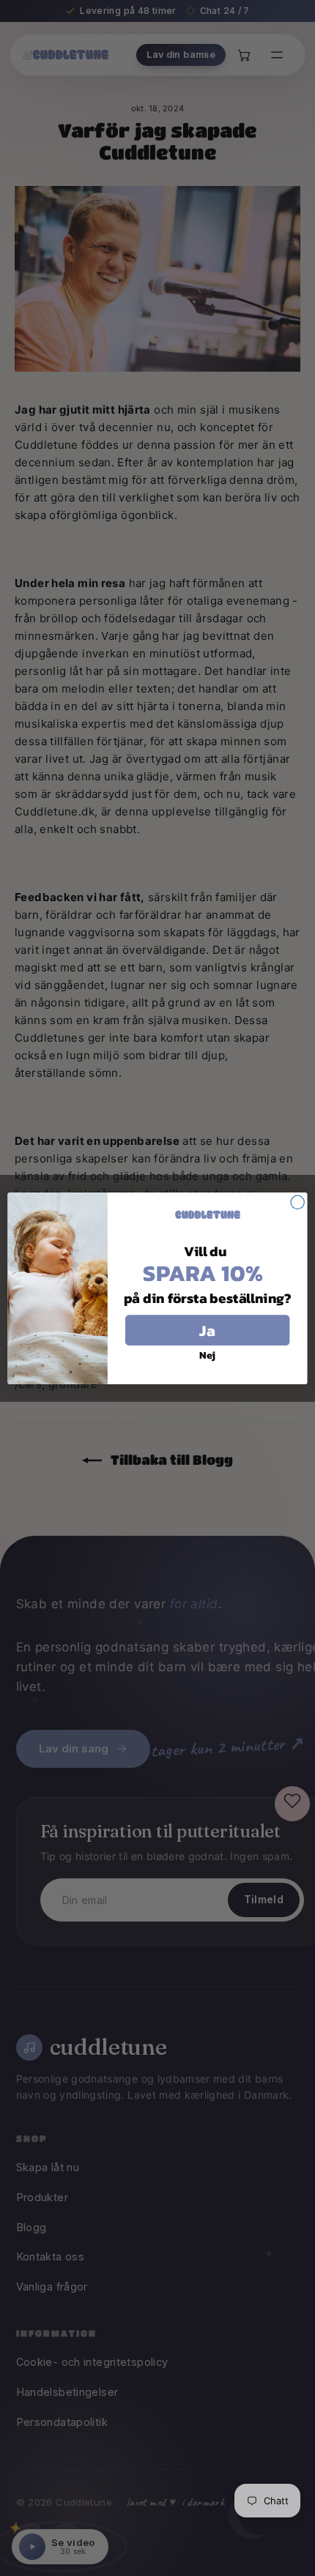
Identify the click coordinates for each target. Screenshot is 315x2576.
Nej (207, 1355)
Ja (207, 1330)
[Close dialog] (297, 1202)
